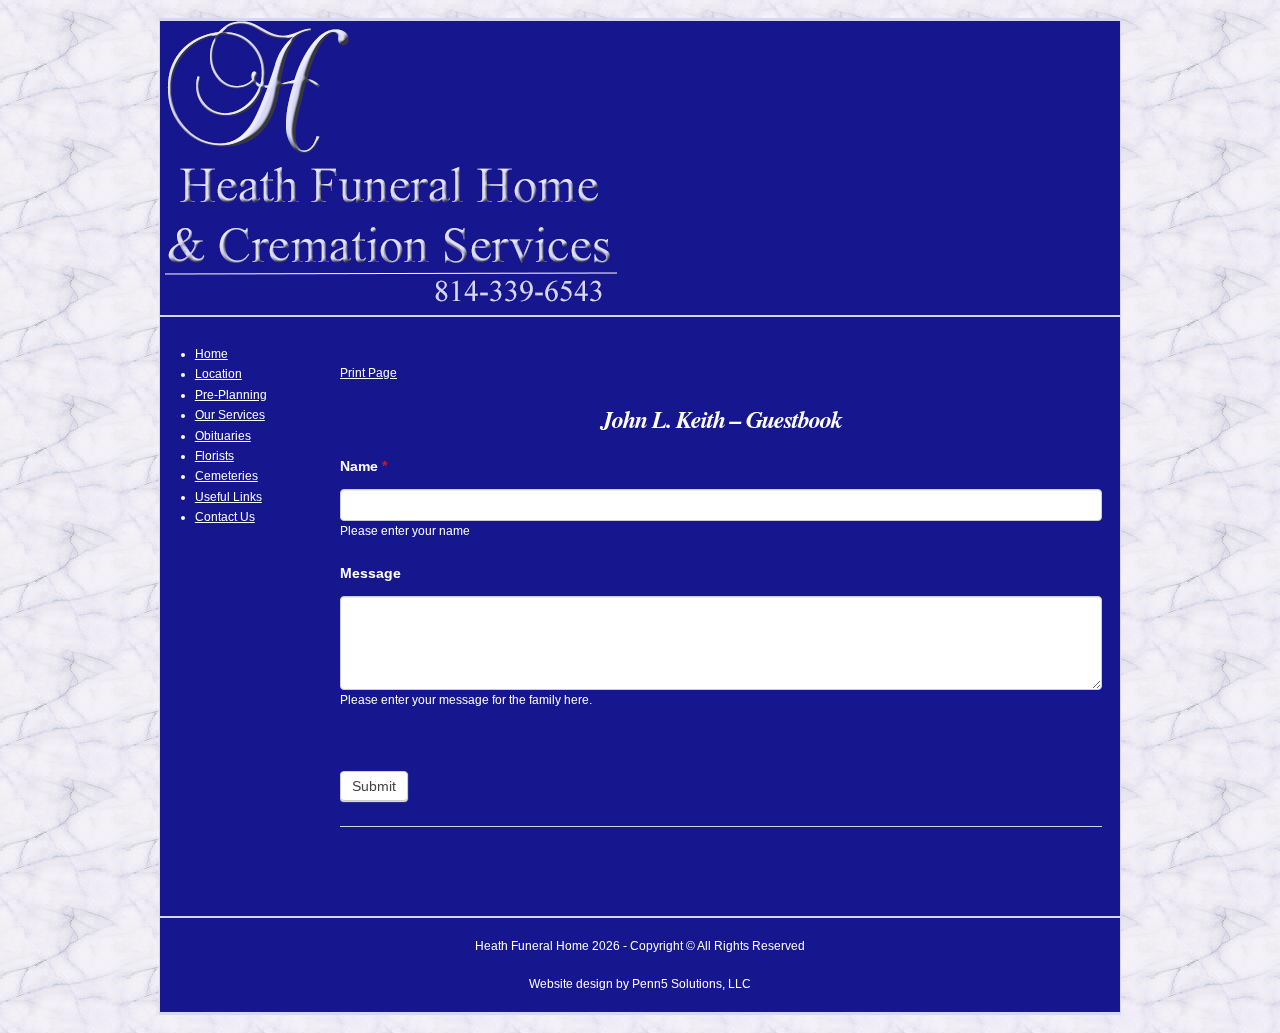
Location (218, 374)
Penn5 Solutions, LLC (691, 984)
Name (363, 466)
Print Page (368, 373)
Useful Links (228, 497)
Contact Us (225, 517)
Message (370, 573)
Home (211, 354)
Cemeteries (226, 476)
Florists (214, 456)
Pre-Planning (231, 395)
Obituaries (223, 436)
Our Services (230, 415)
